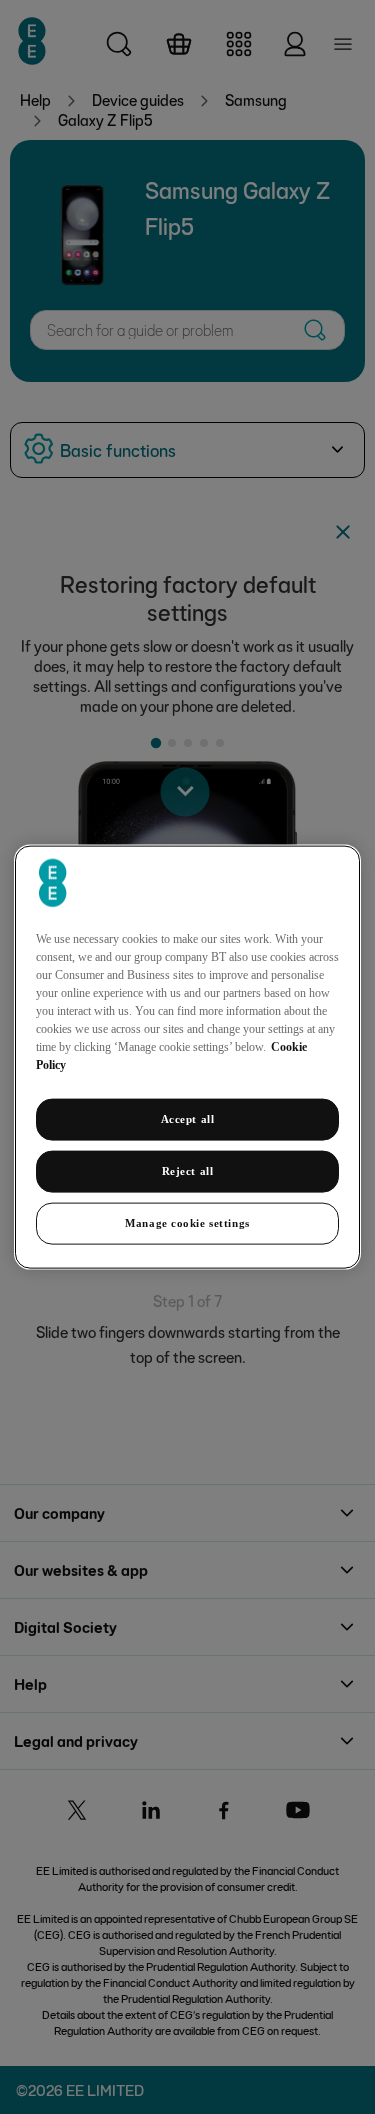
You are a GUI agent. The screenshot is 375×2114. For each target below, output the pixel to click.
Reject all (188, 1171)
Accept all (188, 1119)
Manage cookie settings (187, 1222)
